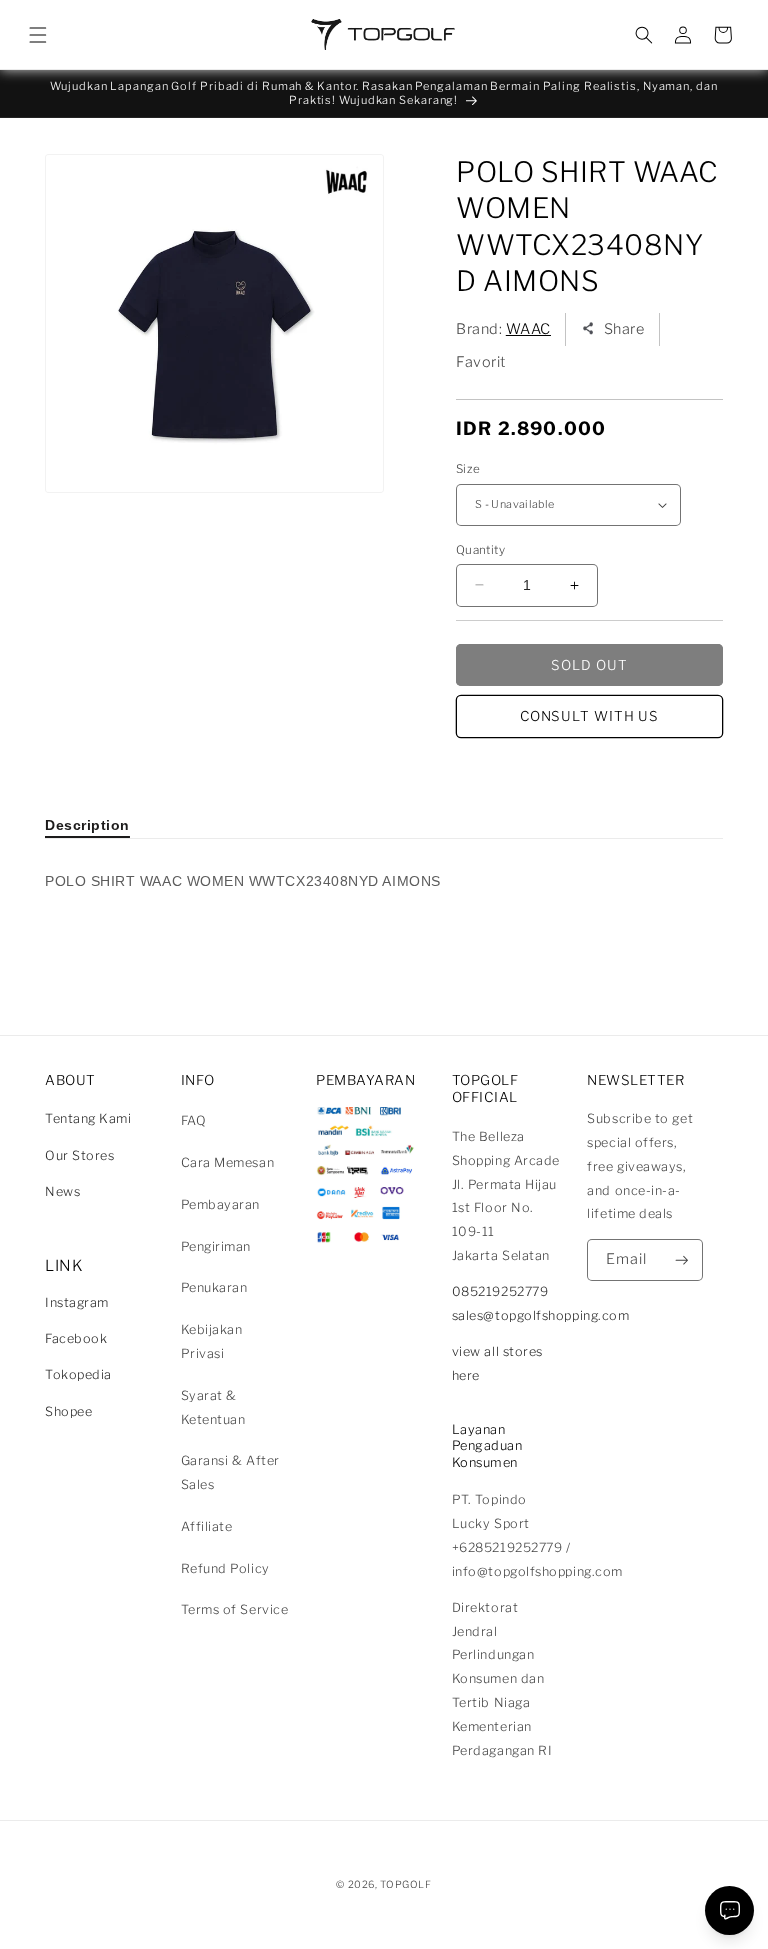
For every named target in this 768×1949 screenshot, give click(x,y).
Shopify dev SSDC (408, 1903)
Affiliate (207, 1526)
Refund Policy (225, 1568)
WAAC (528, 329)
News (62, 1191)
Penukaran (214, 1287)
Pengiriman (216, 1246)
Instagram (77, 1302)
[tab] (87, 825)
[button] (38, 35)
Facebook (76, 1338)
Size (468, 469)
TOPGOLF (405, 1884)
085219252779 (500, 1291)
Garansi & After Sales (230, 1472)
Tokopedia (78, 1374)
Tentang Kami (88, 1118)
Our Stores (79, 1155)
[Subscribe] (682, 1260)
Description (87, 825)
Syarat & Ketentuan (213, 1407)
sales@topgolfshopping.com (541, 1315)
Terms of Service (235, 1609)
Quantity (480, 550)
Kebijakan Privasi (212, 1341)
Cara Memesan (227, 1162)
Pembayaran (220, 1204)
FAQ (194, 1120)
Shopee (68, 1411)
